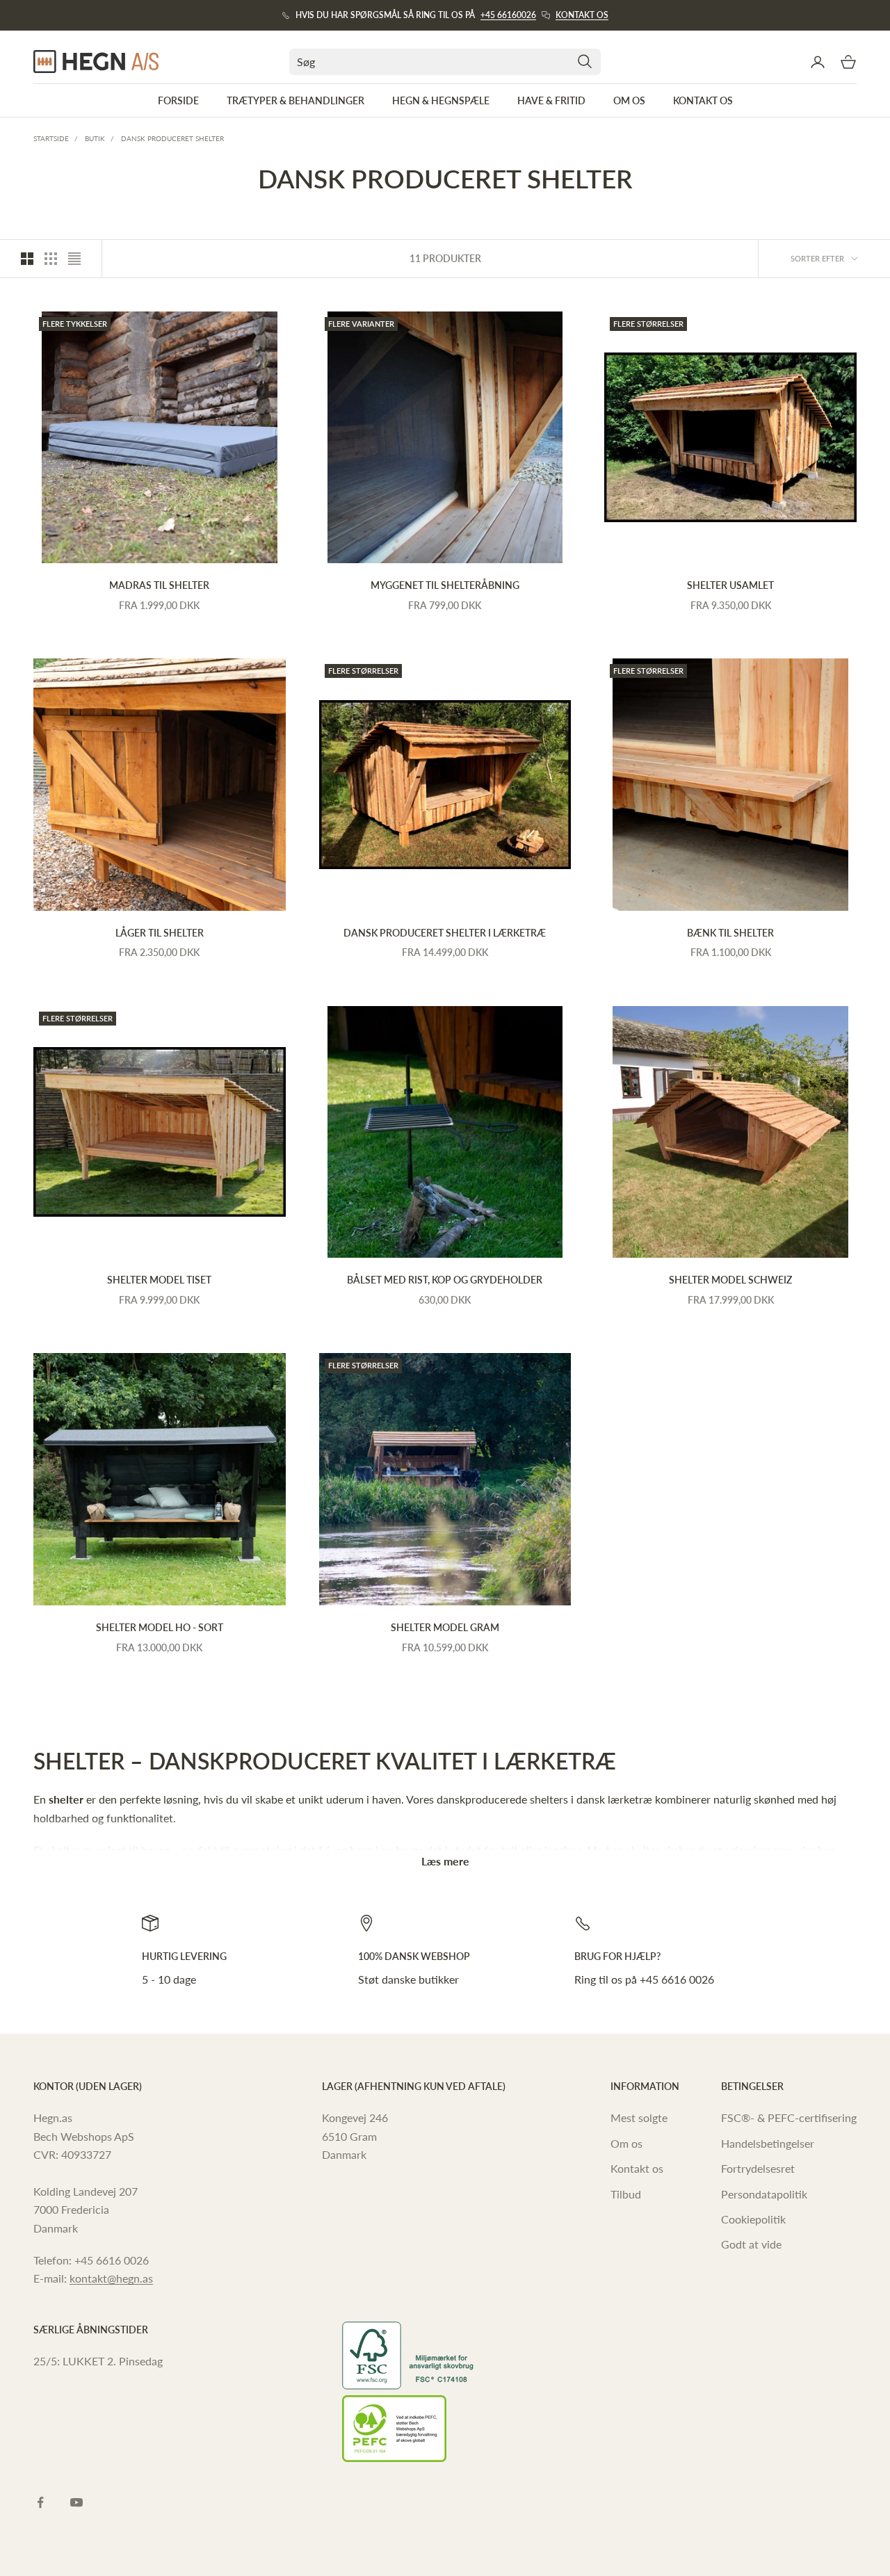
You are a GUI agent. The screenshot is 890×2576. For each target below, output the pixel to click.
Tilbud (626, 2194)
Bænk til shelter (730, 933)
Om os (629, 100)
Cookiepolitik (753, 2219)
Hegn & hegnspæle (441, 100)
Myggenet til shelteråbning (445, 585)
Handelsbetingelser (768, 2143)
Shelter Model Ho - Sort (160, 1627)
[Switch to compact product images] (74, 259)
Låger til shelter (160, 933)
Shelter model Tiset (159, 1280)
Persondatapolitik (764, 2194)
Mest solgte (639, 2117)
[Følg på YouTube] (76, 2502)
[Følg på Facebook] (40, 2502)
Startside (51, 138)
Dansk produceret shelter (172, 138)
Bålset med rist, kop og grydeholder (445, 1280)
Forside (178, 100)
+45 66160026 (508, 15)
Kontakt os (582, 15)
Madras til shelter (159, 585)
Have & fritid (551, 100)
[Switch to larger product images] (27, 259)
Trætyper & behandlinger (296, 100)
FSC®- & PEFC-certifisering (789, 2117)
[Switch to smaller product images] (51, 259)
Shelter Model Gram (445, 1627)
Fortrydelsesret (758, 2168)
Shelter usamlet (730, 585)
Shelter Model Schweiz (730, 1280)
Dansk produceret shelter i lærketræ (445, 933)
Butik (95, 138)
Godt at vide (751, 2244)
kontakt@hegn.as (111, 2278)
